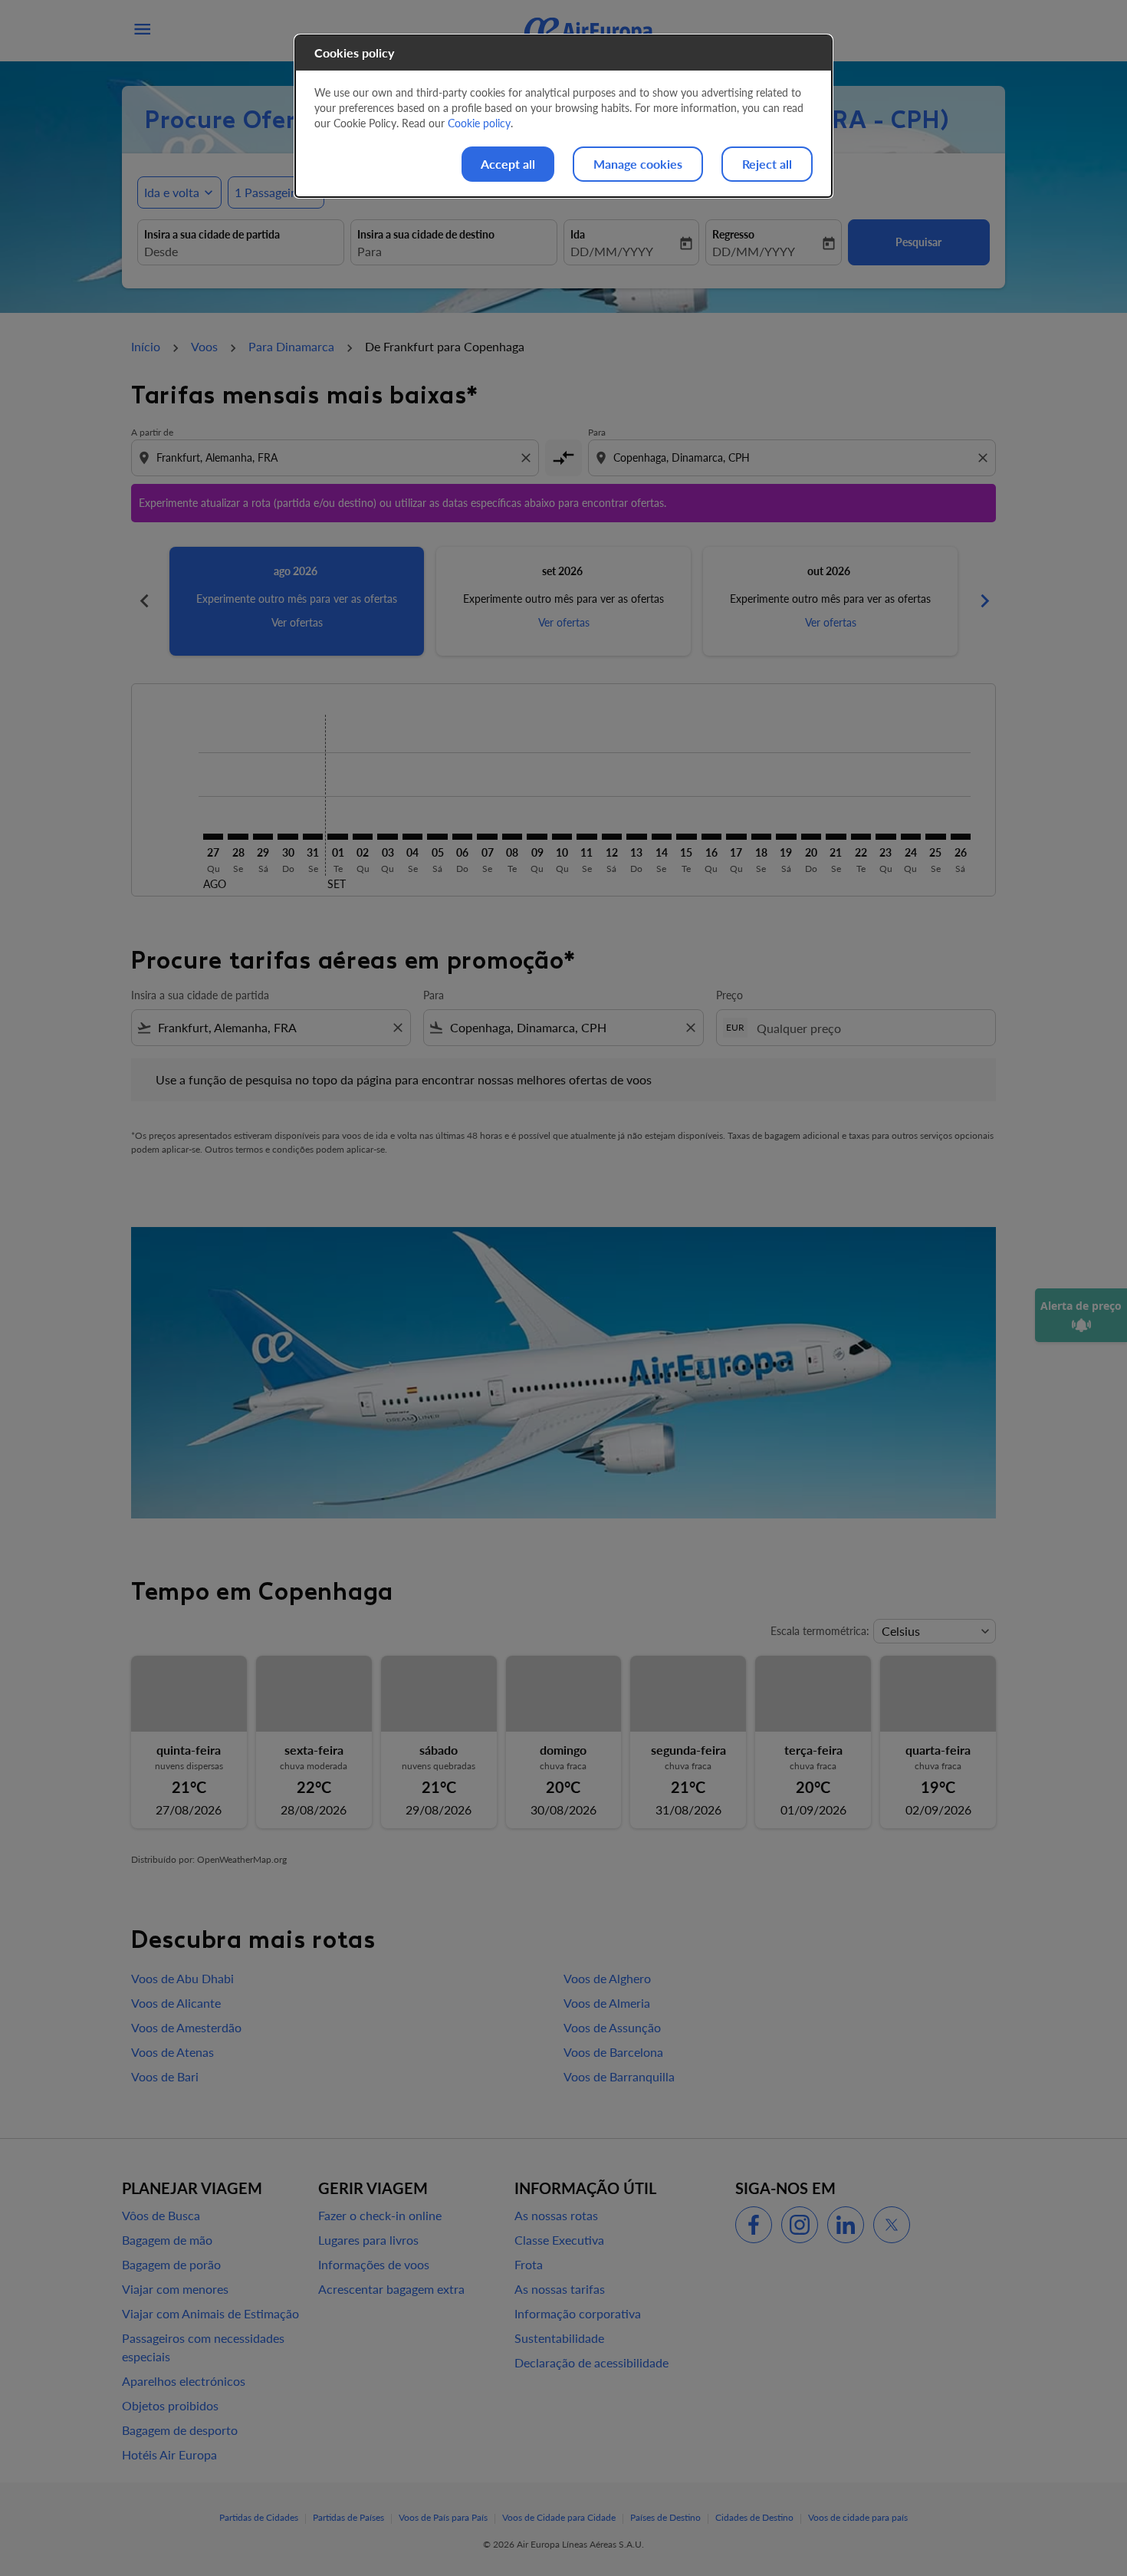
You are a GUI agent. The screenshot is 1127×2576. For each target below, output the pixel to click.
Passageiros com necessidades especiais (203, 2347)
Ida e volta (172, 192)
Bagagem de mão (167, 2240)
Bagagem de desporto (180, 2430)
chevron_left (143, 601)
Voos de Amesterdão (186, 2027)
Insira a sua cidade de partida (212, 234)
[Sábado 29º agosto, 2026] (263, 837)
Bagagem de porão (171, 2264)
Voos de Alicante (176, 2003)
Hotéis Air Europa (169, 2454)
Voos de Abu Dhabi (182, 1978)
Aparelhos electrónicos (184, 2381)
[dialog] (563, 116)
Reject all (767, 164)
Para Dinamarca (291, 346)
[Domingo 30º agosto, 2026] (287, 837)
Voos (204, 346)
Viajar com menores (175, 2289)
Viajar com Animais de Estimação (210, 2313)
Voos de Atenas (172, 2052)
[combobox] (241, 252)
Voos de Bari (165, 2076)
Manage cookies (638, 164)
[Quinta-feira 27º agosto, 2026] (213, 837)
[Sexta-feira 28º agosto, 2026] (238, 837)
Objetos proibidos (170, 2405)
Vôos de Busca (161, 2215)
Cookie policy (479, 123)
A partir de (152, 432)
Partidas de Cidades (259, 2517)
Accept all (508, 164)
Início (146, 346)
